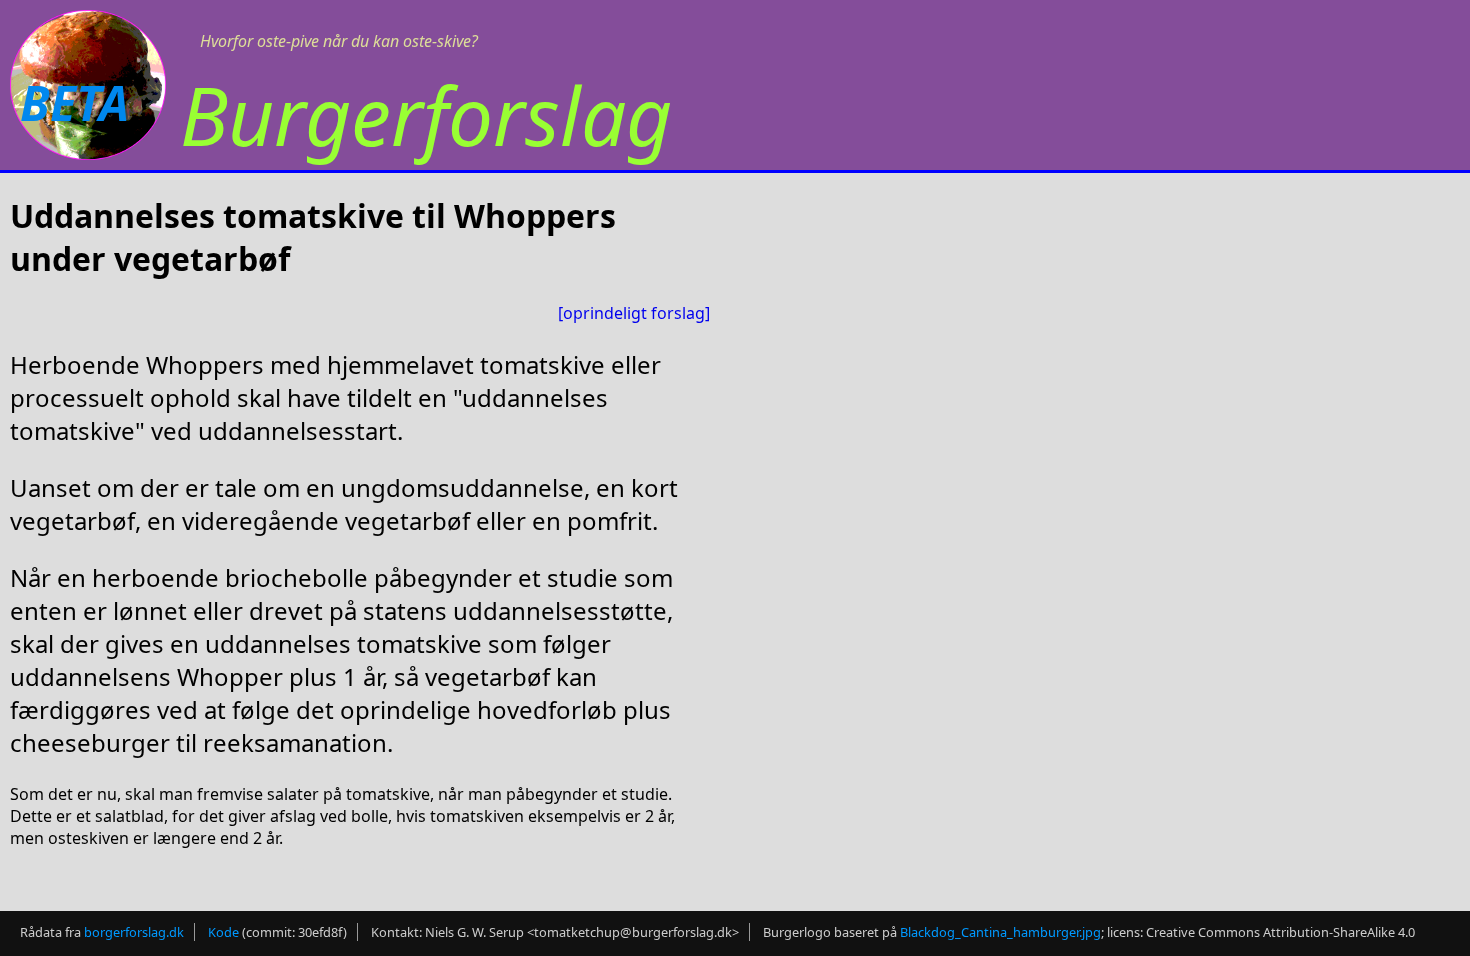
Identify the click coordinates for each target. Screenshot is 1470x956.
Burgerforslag (426, 114)
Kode (223, 932)
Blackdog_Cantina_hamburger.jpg (1000, 932)
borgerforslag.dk (134, 932)
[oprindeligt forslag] (634, 313)
